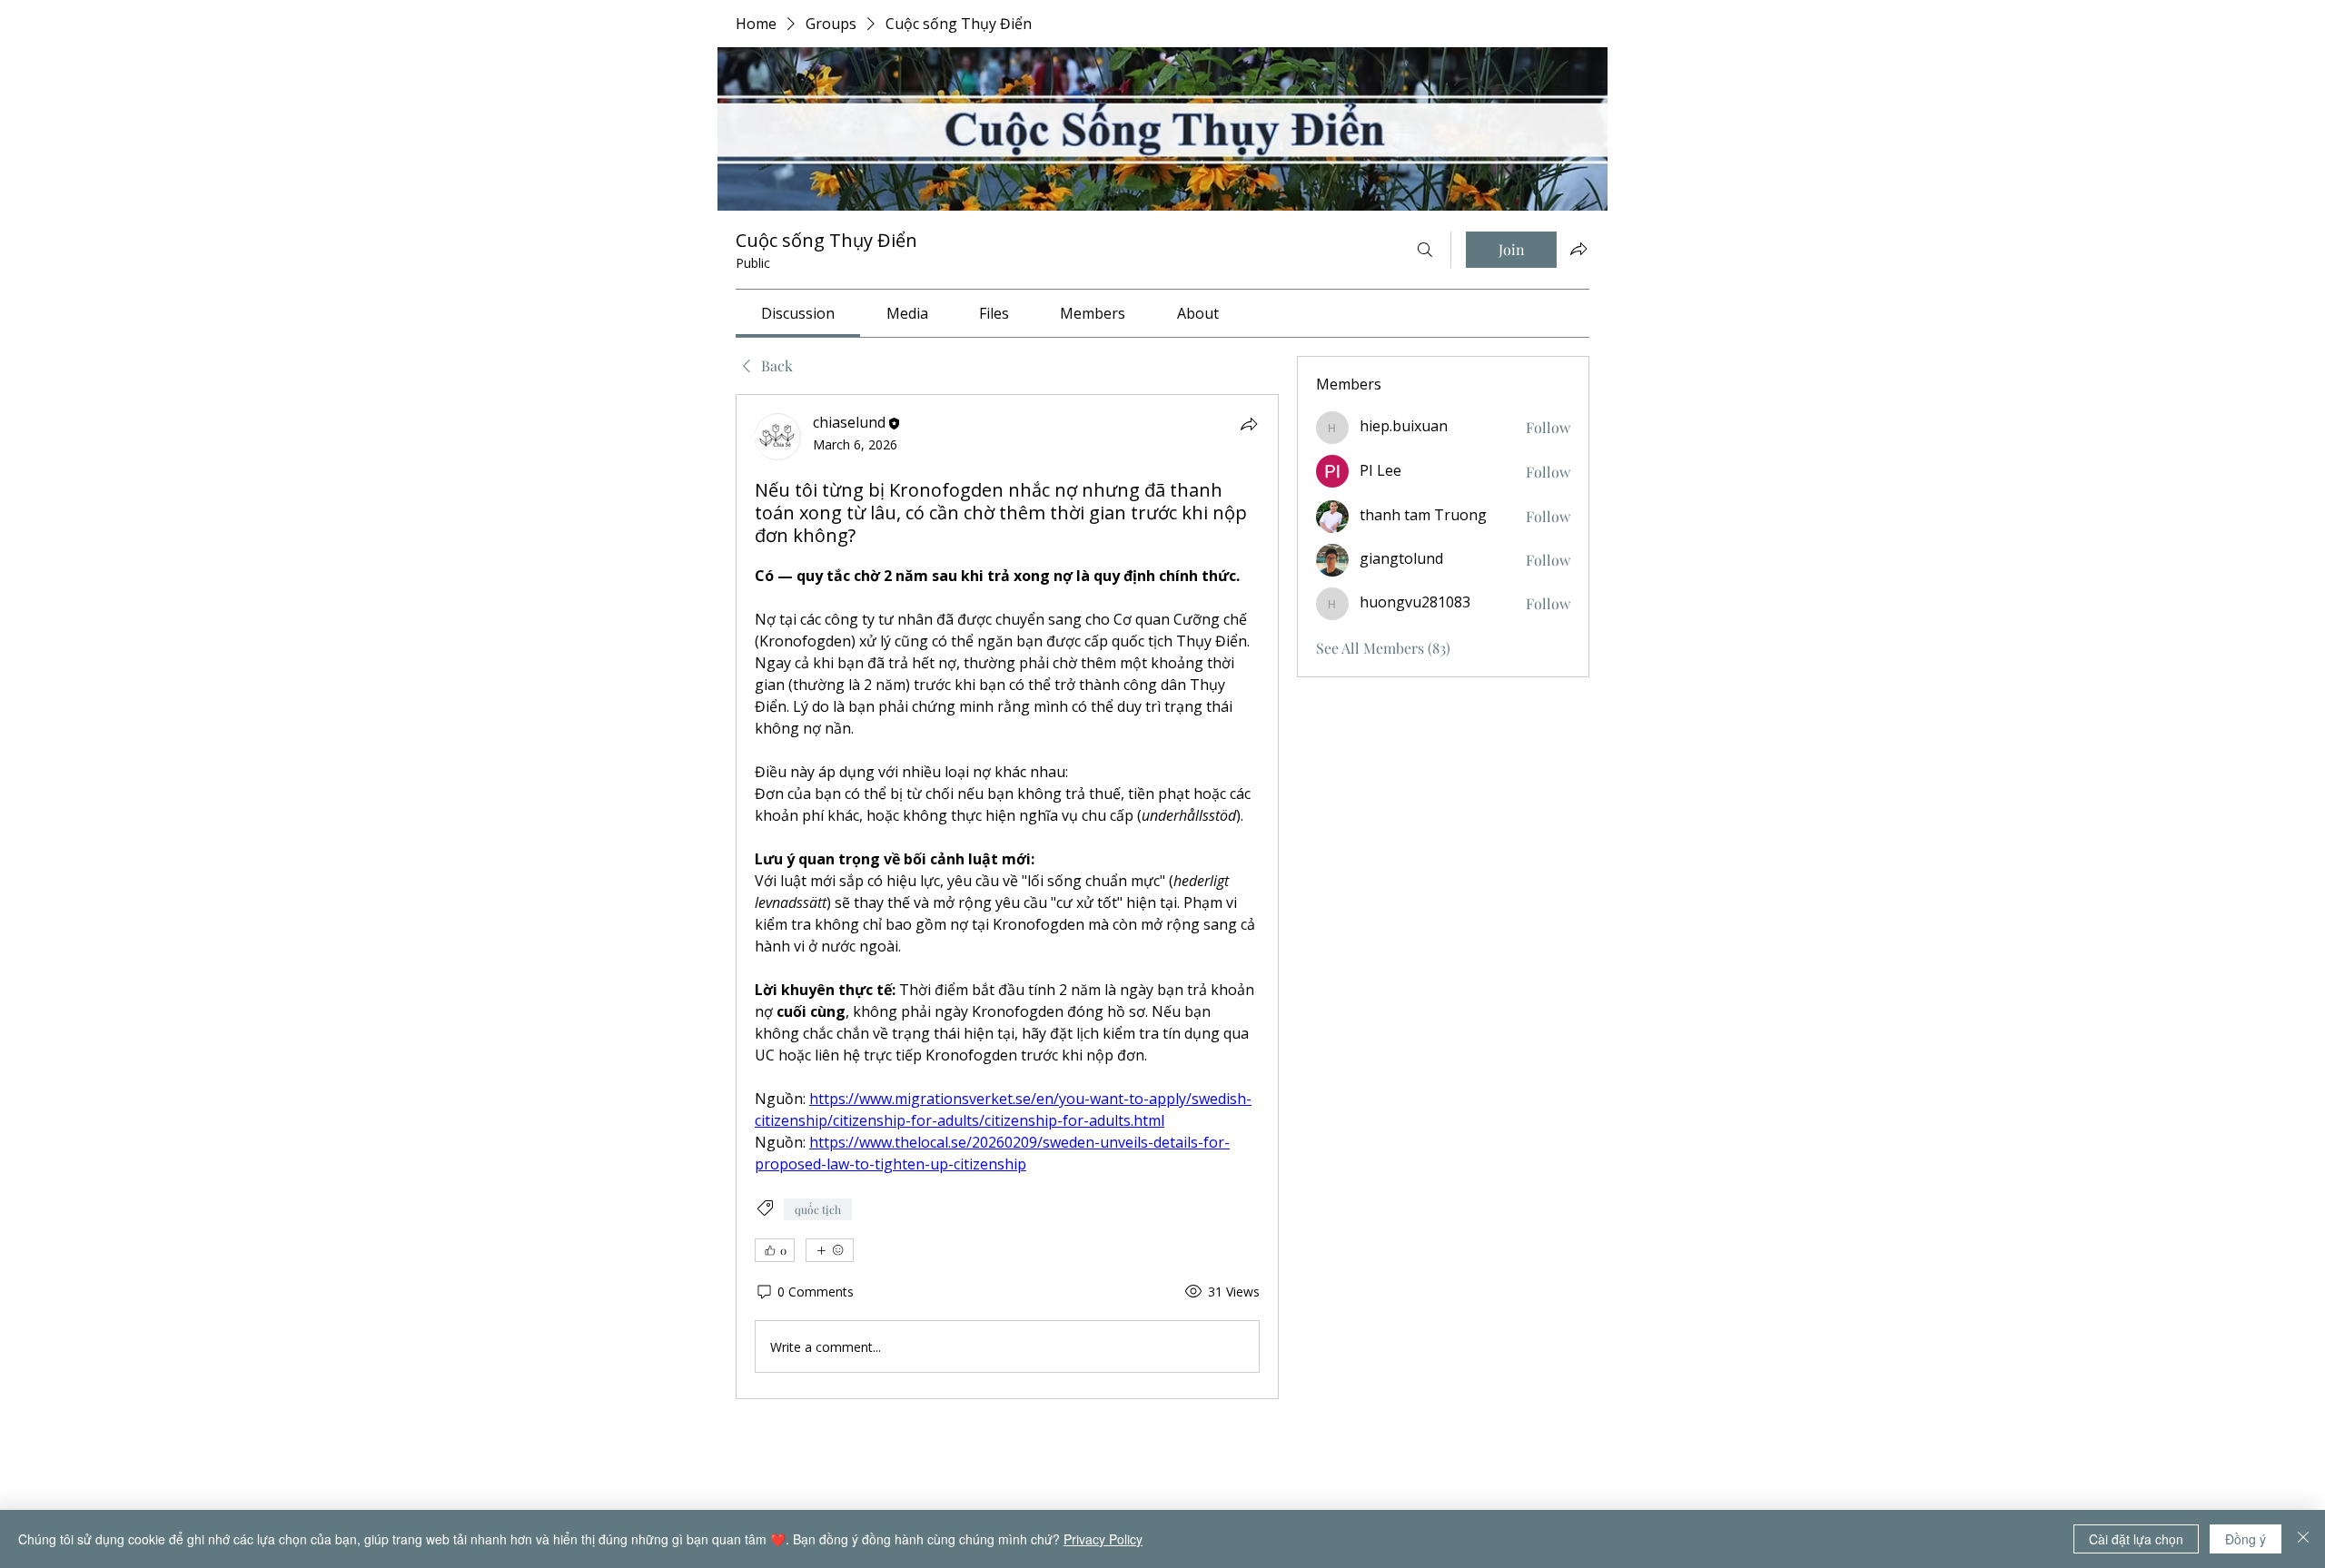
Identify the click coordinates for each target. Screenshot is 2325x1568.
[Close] (2303, 1539)
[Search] (1425, 250)
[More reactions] (830, 1250)
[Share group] (1578, 249)
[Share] (1249, 424)
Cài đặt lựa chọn (2136, 1539)
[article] (1007, 897)
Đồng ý (2246, 1539)
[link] (798, 313)
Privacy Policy (1103, 1539)
